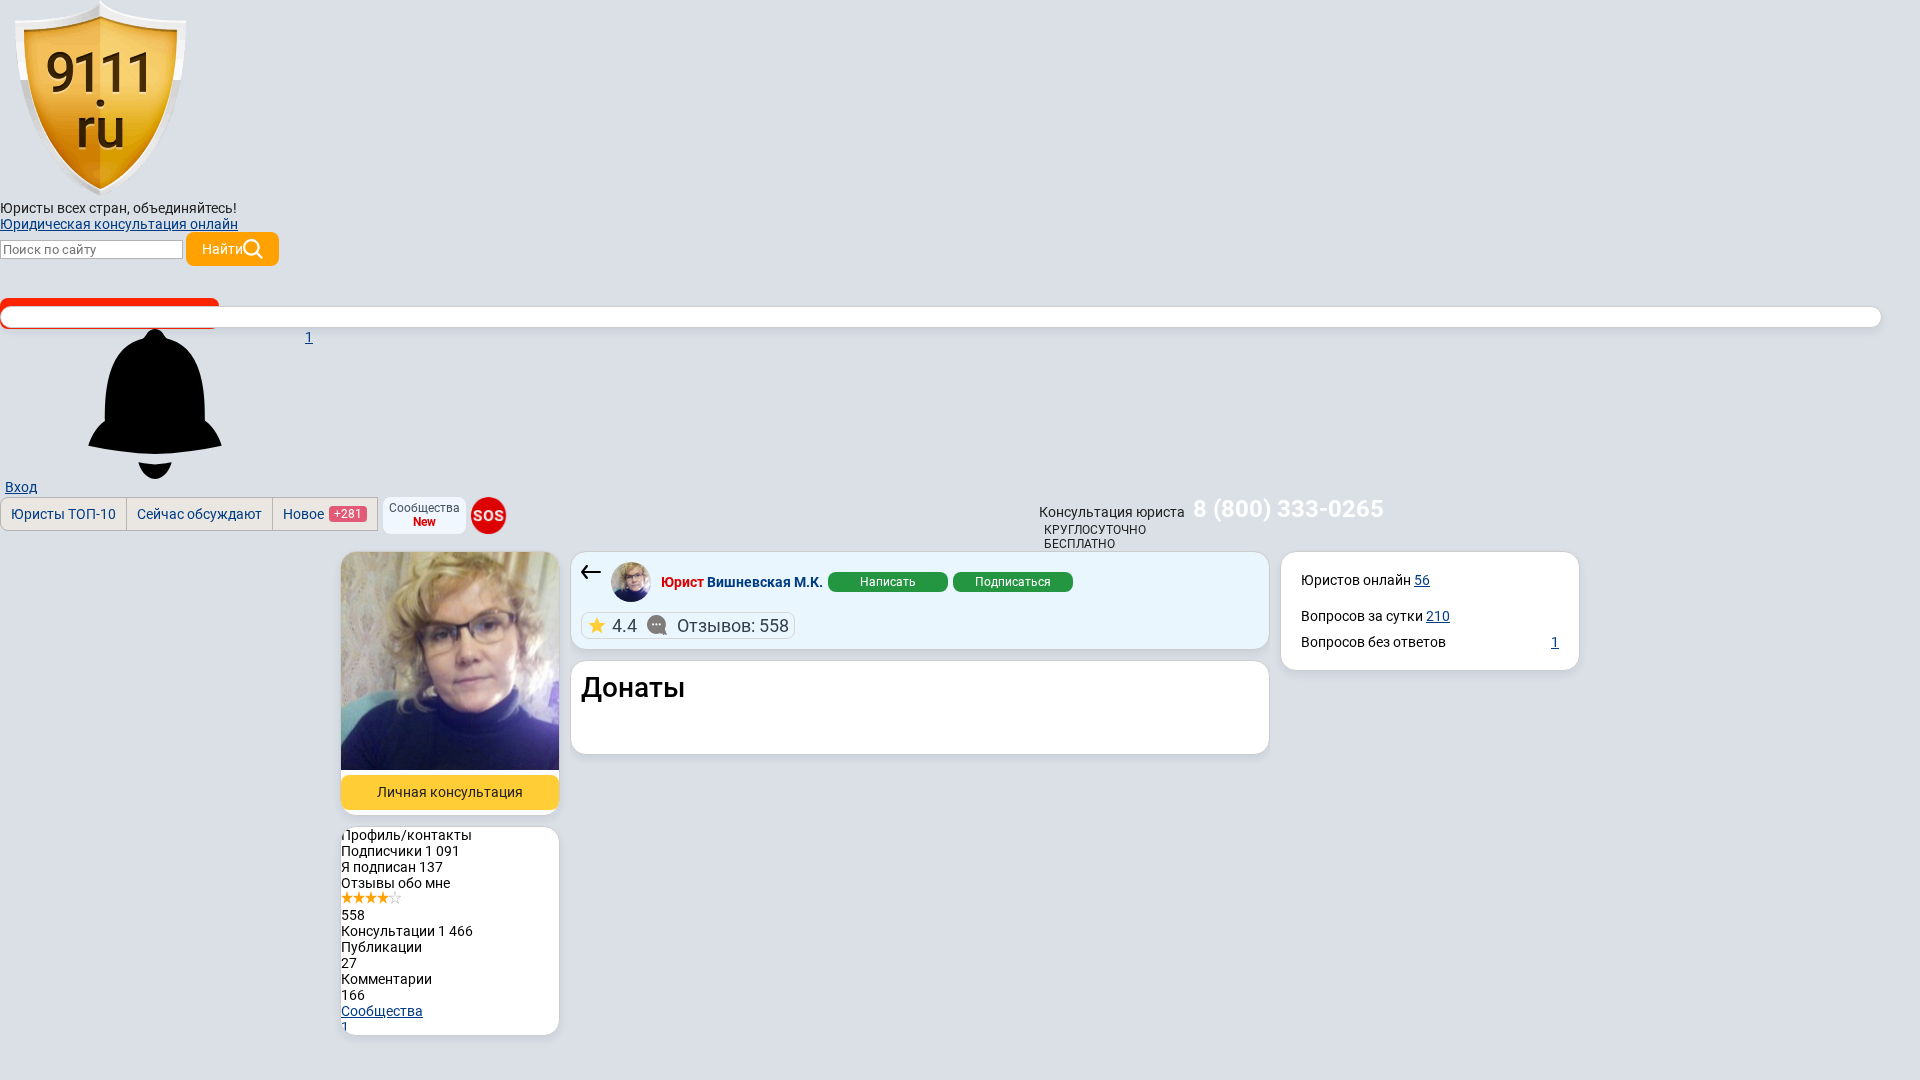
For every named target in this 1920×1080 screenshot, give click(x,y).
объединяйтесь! (185, 208)
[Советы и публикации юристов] (100, 99)
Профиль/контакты (406, 835)
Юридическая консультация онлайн (119, 224)
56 (1422, 580)
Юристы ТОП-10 (63, 514)
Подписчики (400, 851)
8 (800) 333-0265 (1288, 509)
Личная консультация (450, 792)
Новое (322, 514)
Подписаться (1013, 582)
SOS (489, 515)
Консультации (407, 931)
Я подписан (392, 867)
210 (1438, 616)
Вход (21, 487)
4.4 (700, 625)
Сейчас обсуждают (199, 514)
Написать (888, 582)
